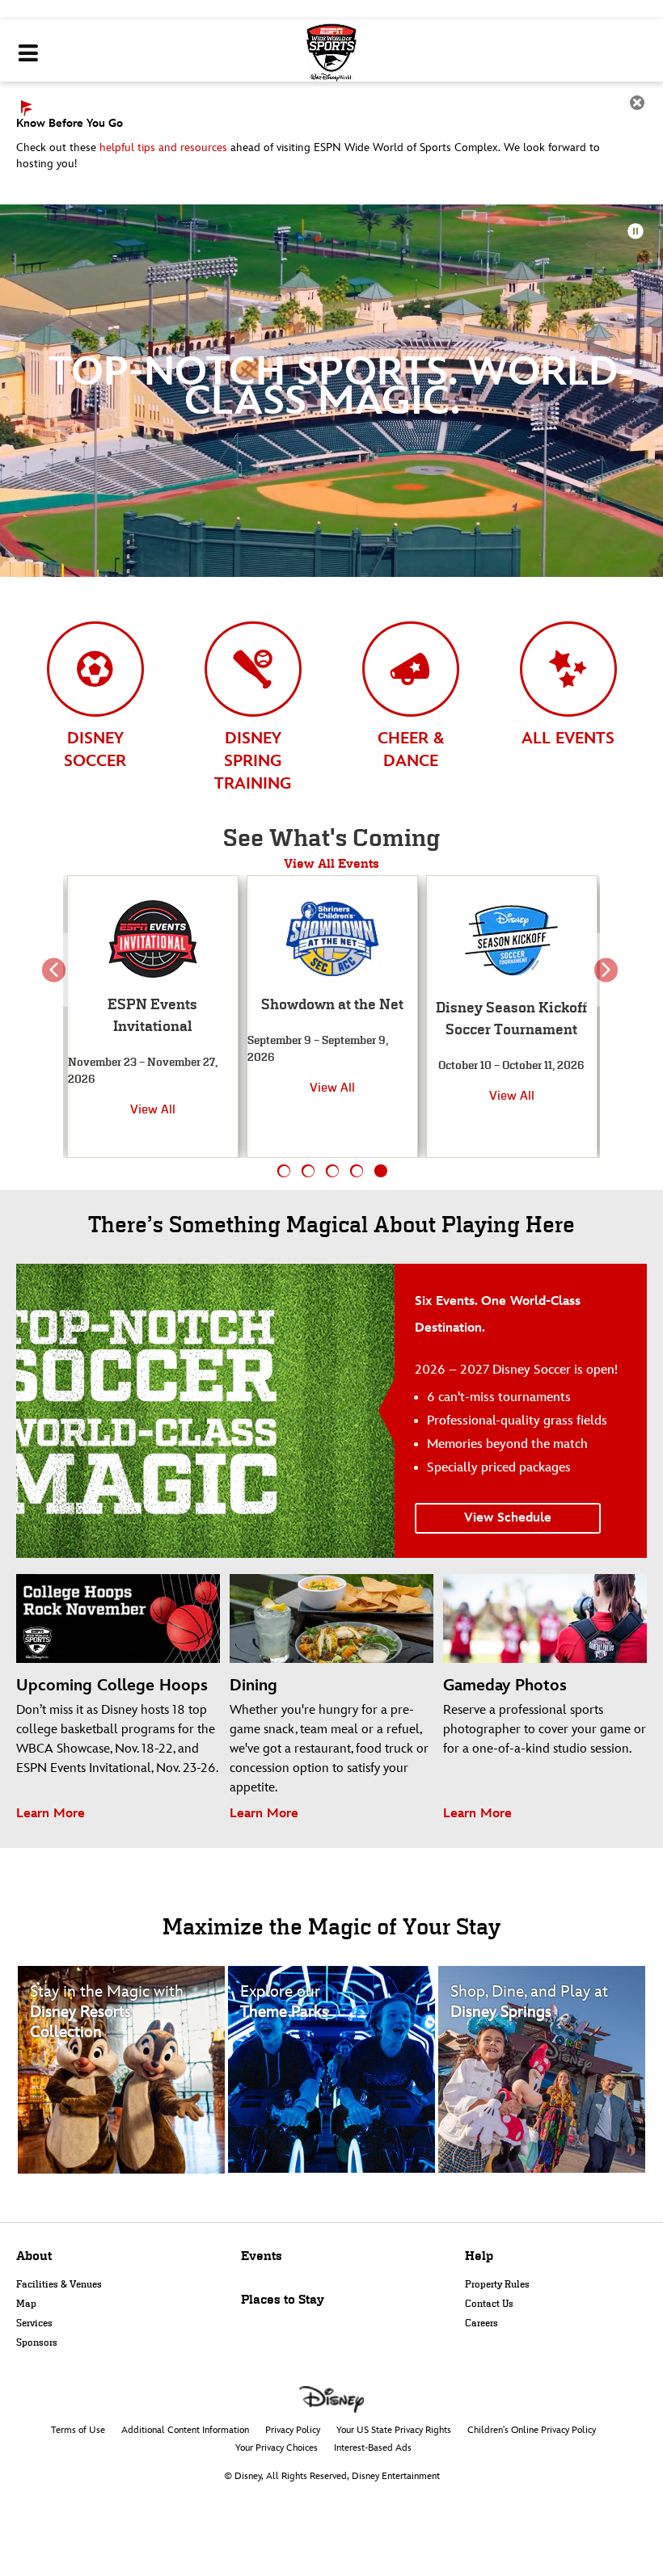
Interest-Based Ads (373, 2448)
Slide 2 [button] (308, 1171)
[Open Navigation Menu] (28, 54)
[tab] (95, 694)
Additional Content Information (185, 2430)
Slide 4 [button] (357, 1171)
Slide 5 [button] (381, 1171)
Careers (481, 2323)
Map (26, 2304)
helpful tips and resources (163, 147)
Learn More (51, 1814)
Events (262, 2256)
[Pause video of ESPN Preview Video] (636, 231)
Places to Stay (283, 2299)
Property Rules (497, 2284)
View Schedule (508, 1518)
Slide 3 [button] (333, 1171)
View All (153, 1087)
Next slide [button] (606, 982)
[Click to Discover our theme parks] (331, 2069)
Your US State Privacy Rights (394, 2430)
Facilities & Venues (59, 2284)
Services (34, 2323)
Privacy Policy (293, 2430)
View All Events (331, 863)
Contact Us (489, 2304)
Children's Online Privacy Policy (532, 2430)
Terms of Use (78, 2430)
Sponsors (37, 2342)
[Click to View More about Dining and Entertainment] (542, 2069)
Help (479, 2256)
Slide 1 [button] (284, 1171)
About (34, 2256)
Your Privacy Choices (277, 2448)
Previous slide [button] (57, 982)
